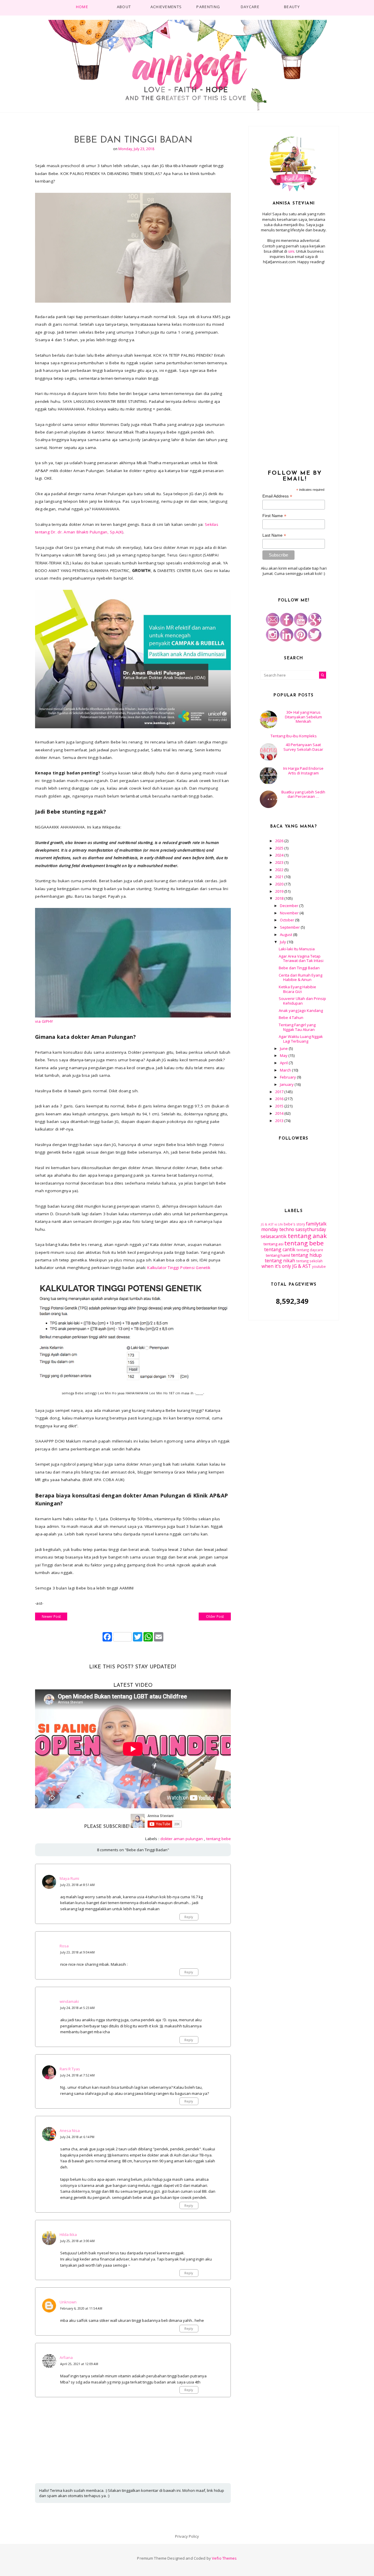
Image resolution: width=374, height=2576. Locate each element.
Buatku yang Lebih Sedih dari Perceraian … (303, 794)
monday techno (278, 1229)
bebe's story (294, 1224)
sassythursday (311, 1229)
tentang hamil (278, 1255)
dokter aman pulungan (182, 1839)
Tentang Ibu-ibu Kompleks (294, 736)
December (290, 906)
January (287, 1084)
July (283, 942)
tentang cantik (280, 1249)
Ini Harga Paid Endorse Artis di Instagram (303, 771)
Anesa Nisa (70, 2131)
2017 (280, 1092)
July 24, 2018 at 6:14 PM (77, 2137)
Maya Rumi (69, 1878)
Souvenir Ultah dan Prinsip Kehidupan (302, 1001)
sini (291, 251)
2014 (280, 1113)
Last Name (274, 535)
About (124, 7)
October (288, 920)
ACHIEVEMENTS (166, 7)
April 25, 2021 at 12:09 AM (79, 2364)
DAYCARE (250, 7)
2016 (280, 1099)
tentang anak (307, 1236)
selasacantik (274, 1236)
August (286, 935)
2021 (280, 877)
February (288, 1077)
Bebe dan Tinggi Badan (299, 968)
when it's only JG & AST (286, 1266)
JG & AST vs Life (272, 1224)
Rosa (64, 1946)
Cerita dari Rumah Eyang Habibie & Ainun (301, 977)
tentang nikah (280, 1261)
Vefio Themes (224, 2558)
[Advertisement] (294, 364)
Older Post (215, 1616)
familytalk (316, 1224)
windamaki (69, 2001)
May (284, 1055)
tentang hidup (306, 1255)
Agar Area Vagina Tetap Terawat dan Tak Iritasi (301, 958)
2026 (280, 841)
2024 (280, 855)
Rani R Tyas (70, 2069)
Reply (189, 1917)
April (284, 1063)
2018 (280, 898)
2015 (280, 1106)
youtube (319, 1266)
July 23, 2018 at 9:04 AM (77, 1952)
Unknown (68, 2302)
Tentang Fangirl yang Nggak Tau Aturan (297, 1027)
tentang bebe (219, 1839)
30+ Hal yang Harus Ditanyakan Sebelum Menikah (303, 717)
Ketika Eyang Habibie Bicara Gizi (297, 989)
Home (82, 7)
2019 (280, 891)
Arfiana (66, 2357)
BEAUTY (292, 7)
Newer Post (51, 1616)
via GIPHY (44, 1021)
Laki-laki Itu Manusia (297, 949)
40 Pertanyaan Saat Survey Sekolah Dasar (303, 747)
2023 (280, 862)
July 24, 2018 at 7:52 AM (77, 2075)
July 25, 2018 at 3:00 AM (77, 2241)
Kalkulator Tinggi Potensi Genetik (179, 1268)
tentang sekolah (309, 1261)
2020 (280, 884)
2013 (280, 1121)
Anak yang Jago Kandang (301, 1010)
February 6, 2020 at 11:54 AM (81, 2308)
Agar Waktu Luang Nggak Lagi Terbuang (301, 1039)
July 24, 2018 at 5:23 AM (77, 2008)
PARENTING (208, 7)
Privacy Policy (187, 2536)
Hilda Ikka (68, 2235)
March (286, 1070)
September (290, 927)
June (284, 1048)
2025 (280, 848)
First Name (274, 516)
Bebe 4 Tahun (291, 1017)
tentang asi (273, 1244)
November (290, 913)
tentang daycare (310, 1250)
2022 (280, 870)
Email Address (277, 496)
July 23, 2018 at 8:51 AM (77, 1885)
